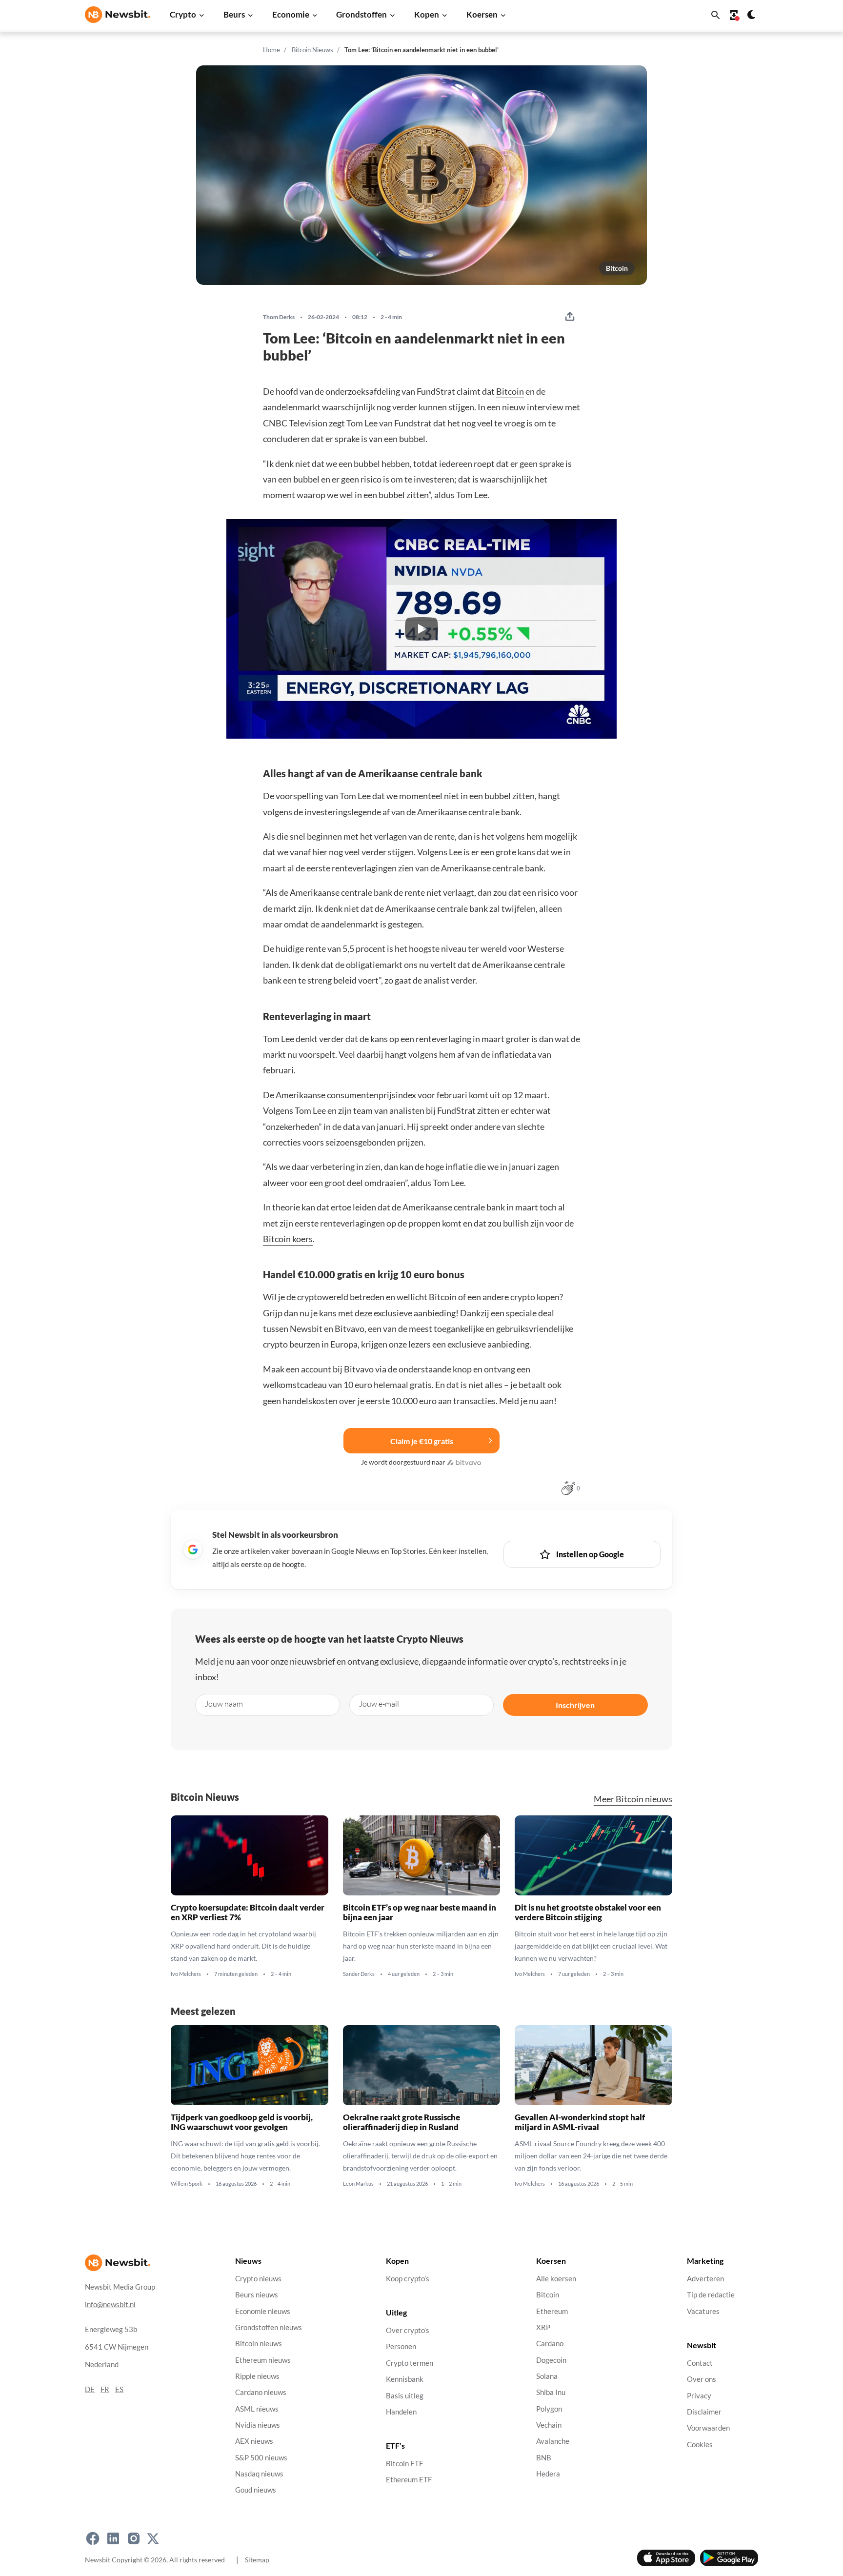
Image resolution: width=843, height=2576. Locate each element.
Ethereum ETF (409, 2480)
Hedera (548, 2474)
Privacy (699, 2396)
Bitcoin (617, 268)
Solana (547, 2376)
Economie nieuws (263, 2311)
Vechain (549, 2425)
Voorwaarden (708, 2428)
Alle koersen (556, 2279)
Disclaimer (704, 2412)
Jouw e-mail (379, 1704)
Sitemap (257, 2560)
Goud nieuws (256, 2490)
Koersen (482, 14)
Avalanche (553, 2441)
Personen (401, 2347)
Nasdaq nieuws (259, 2474)
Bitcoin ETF (404, 2464)
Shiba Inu (551, 2392)
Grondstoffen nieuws (269, 2327)
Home (271, 50)
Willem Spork (187, 2184)
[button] (421, 629)
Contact (700, 2363)
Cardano (550, 2344)
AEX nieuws (254, 2441)
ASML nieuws (257, 2409)
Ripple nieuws (257, 2376)
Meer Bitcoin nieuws (633, 1799)
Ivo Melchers (186, 1974)
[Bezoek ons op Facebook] (93, 2538)
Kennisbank (405, 2379)
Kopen (427, 14)
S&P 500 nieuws (261, 2458)
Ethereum (552, 2311)
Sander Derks (359, 1974)
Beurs (234, 14)
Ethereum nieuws (263, 2360)
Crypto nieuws (258, 2279)
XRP (543, 2327)
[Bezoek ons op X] (153, 2538)
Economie (291, 14)
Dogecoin (551, 2360)
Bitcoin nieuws (259, 2344)
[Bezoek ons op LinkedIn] (113, 2538)
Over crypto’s (408, 2330)
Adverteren (705, 2279)
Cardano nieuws (261, 2392)
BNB (544, 2458)
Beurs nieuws (257, 2295)
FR (105, 2389)
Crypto (183, 14)
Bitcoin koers (288, 1239)
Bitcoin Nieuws (312, 50)
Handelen (401, 2412)
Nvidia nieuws (258, 2425)
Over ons (702, 2379)
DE (90, 2389)
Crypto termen (410, 2363)
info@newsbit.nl (110, 2304)
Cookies (700, 2445)
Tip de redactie (711, 2295)
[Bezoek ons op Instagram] (134, 2538)
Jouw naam (224, 1704)
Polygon (549, 2409)
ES (119, 2389)
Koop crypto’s (408, 2279)
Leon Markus (358, 2184)
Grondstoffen (361, 14)
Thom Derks (279, 317)
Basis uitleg (405, 2396)
